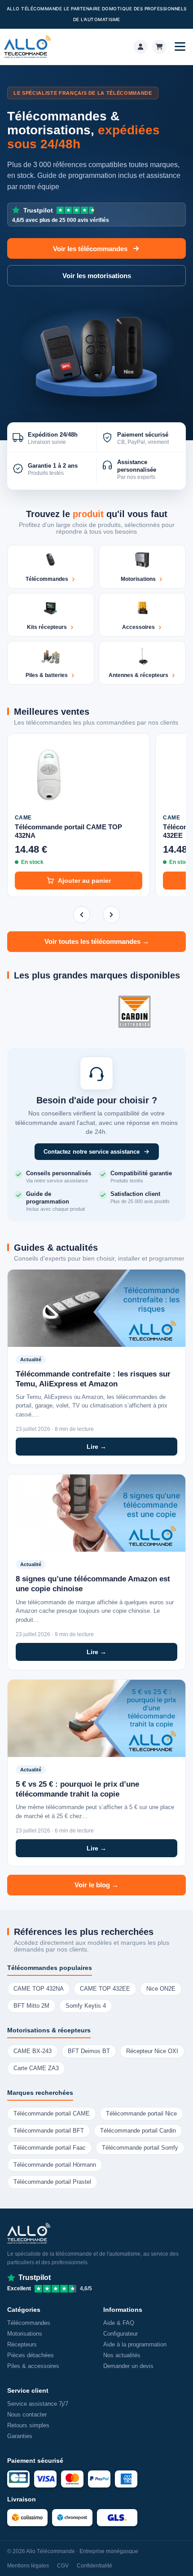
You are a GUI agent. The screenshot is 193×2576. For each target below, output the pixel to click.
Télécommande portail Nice (141, 2114)
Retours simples (28, 2425)
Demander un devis (128, 2366)
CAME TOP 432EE (105, 1989)
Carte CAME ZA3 (36, 2068)
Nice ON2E (161, 1989)
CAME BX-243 (33, 2051)
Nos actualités (122, 2355)
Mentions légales (28, 2566)
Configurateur (121, 2334)
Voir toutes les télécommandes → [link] (97, 942)
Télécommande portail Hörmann (55, 2165)
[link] (140, 47)
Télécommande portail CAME (52, 2114)
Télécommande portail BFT (49, 2131)
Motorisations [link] (25, 2334)
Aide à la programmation (135, 2344)
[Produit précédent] (82, 915)
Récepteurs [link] (22, 2344)
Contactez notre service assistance (92, 1152)
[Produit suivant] (111, 915)
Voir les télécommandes (90, 249)
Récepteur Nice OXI (152, 2051)
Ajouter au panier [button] (84, 881)
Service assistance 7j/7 (38, 2404)
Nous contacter (27, 2414)
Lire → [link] (96, 1447)
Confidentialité (94, 2566)
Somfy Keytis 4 (86, 2006)
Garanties (20, 2436)
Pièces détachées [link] (31, 2355)
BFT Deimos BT (89, 2051)
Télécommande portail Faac (50, 2148)
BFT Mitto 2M (31, 2006)
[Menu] (180, 47)
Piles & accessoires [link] (33, 2366)
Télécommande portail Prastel (52, 2182)
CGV (63, 2566)
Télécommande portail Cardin (138, 2131)
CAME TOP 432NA (39, 1989)
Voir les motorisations (97, 276)
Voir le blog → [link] (96, 1885)
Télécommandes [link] (29, 2323)
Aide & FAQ (119, 2323)
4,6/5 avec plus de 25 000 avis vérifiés (61, 215)
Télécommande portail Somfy (140, 2148)
